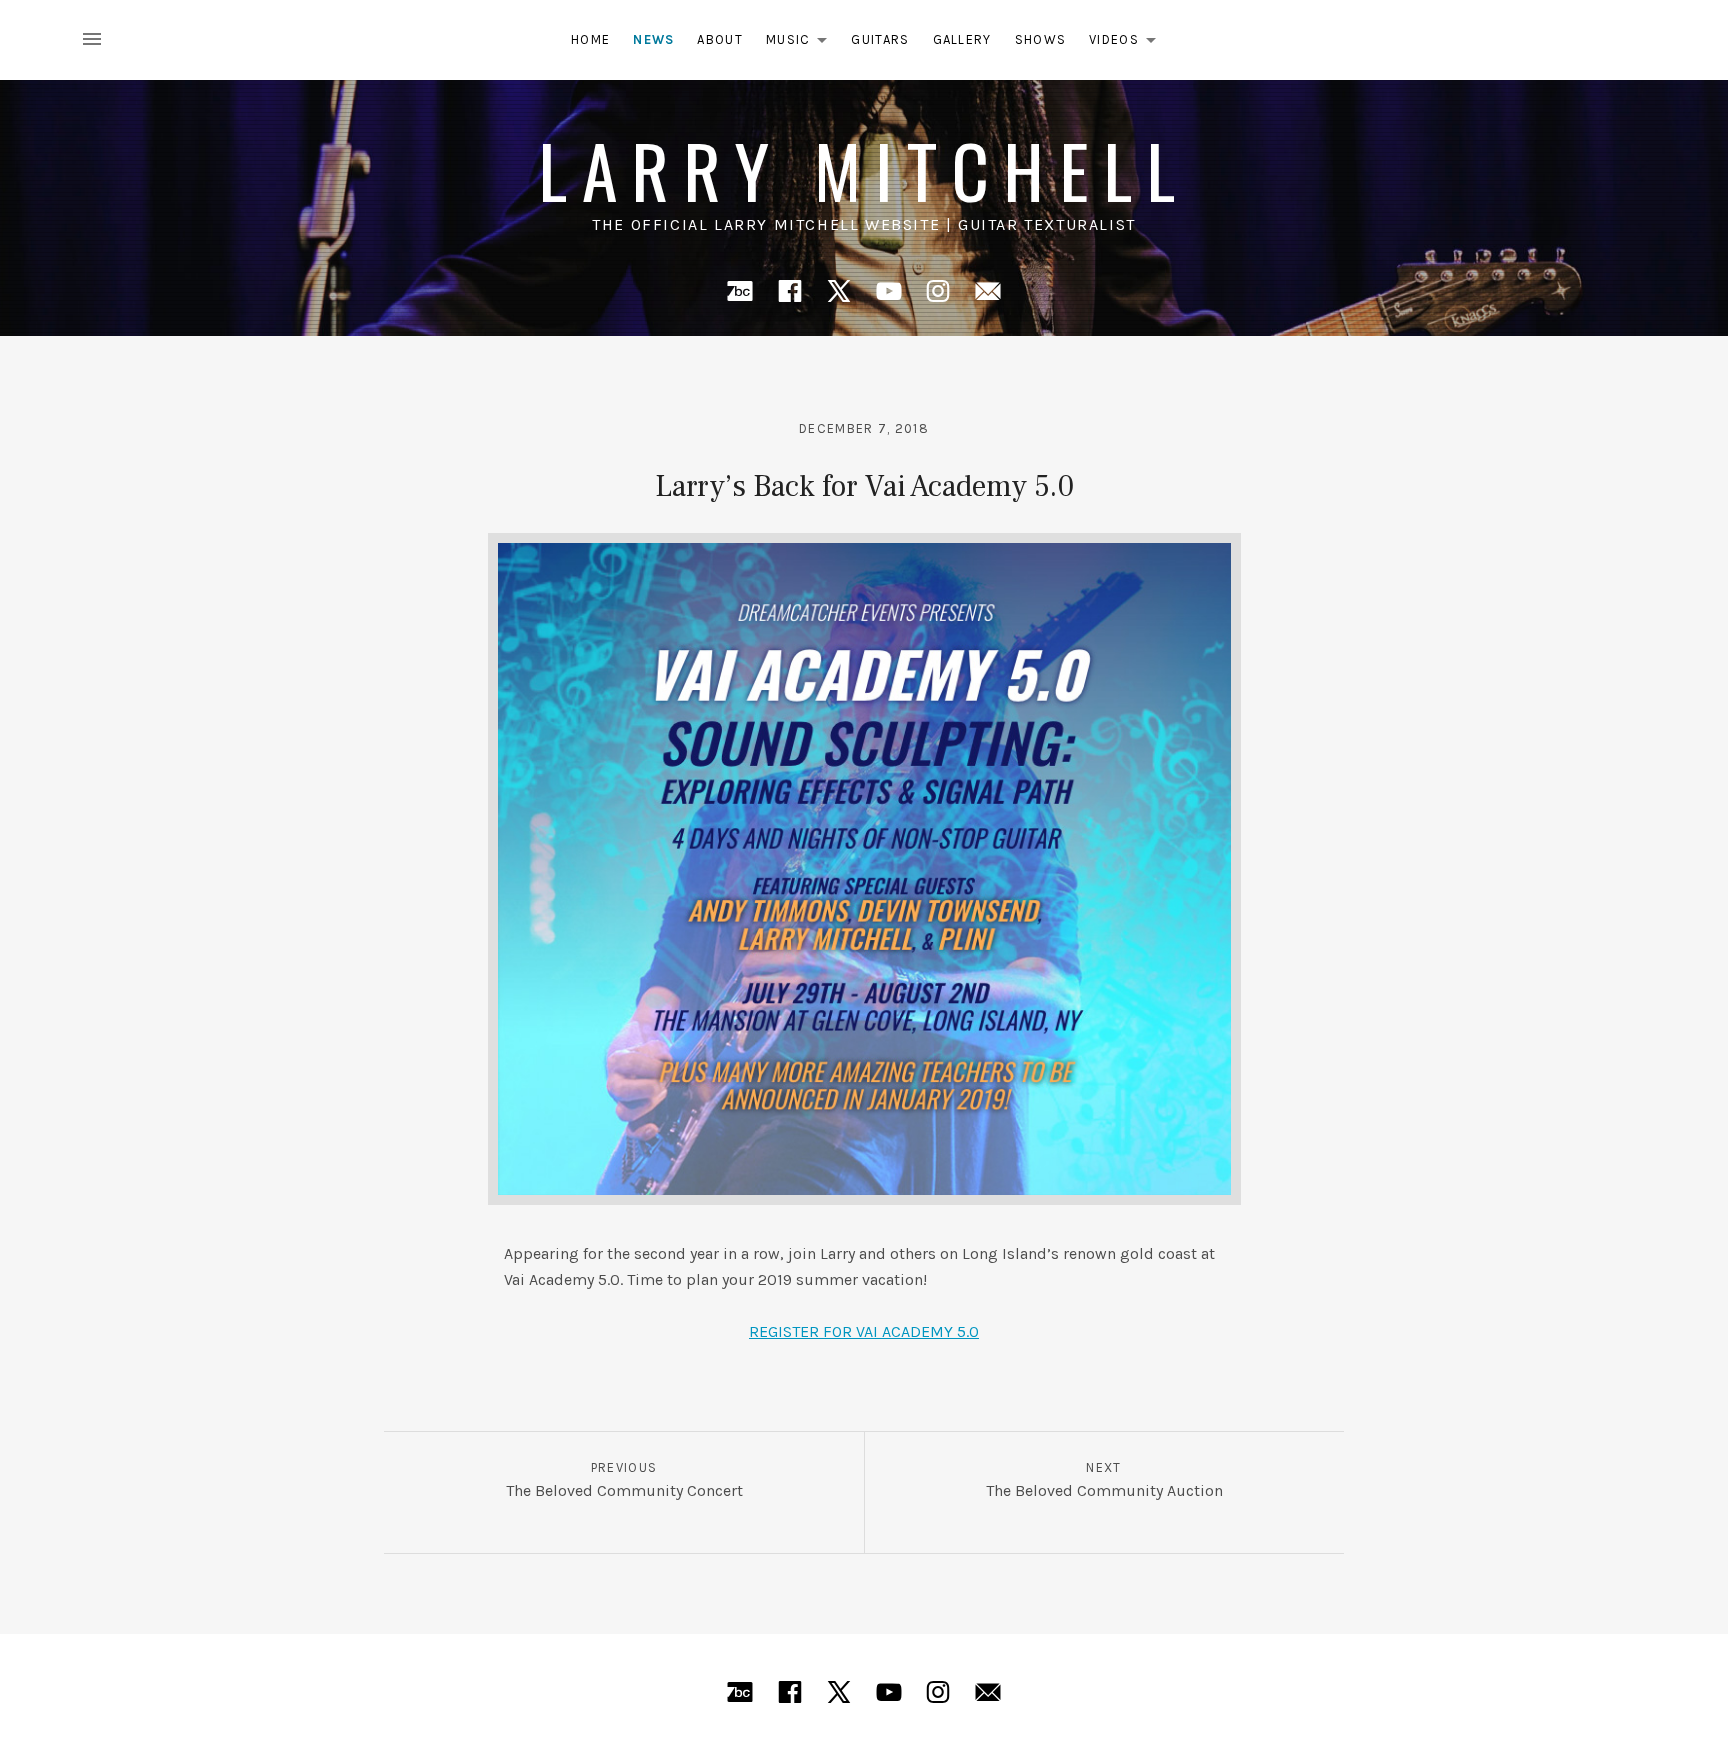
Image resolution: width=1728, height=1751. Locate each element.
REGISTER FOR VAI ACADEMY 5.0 (864, 1331)
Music (802, 43)
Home (590, 39)
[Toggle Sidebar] (98, 40)
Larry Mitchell (864, 169)
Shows (1041, 39)
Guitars (880, 39)
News (653, 39)
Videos (1128, 43)
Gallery (962, 39)
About (720, 39)
